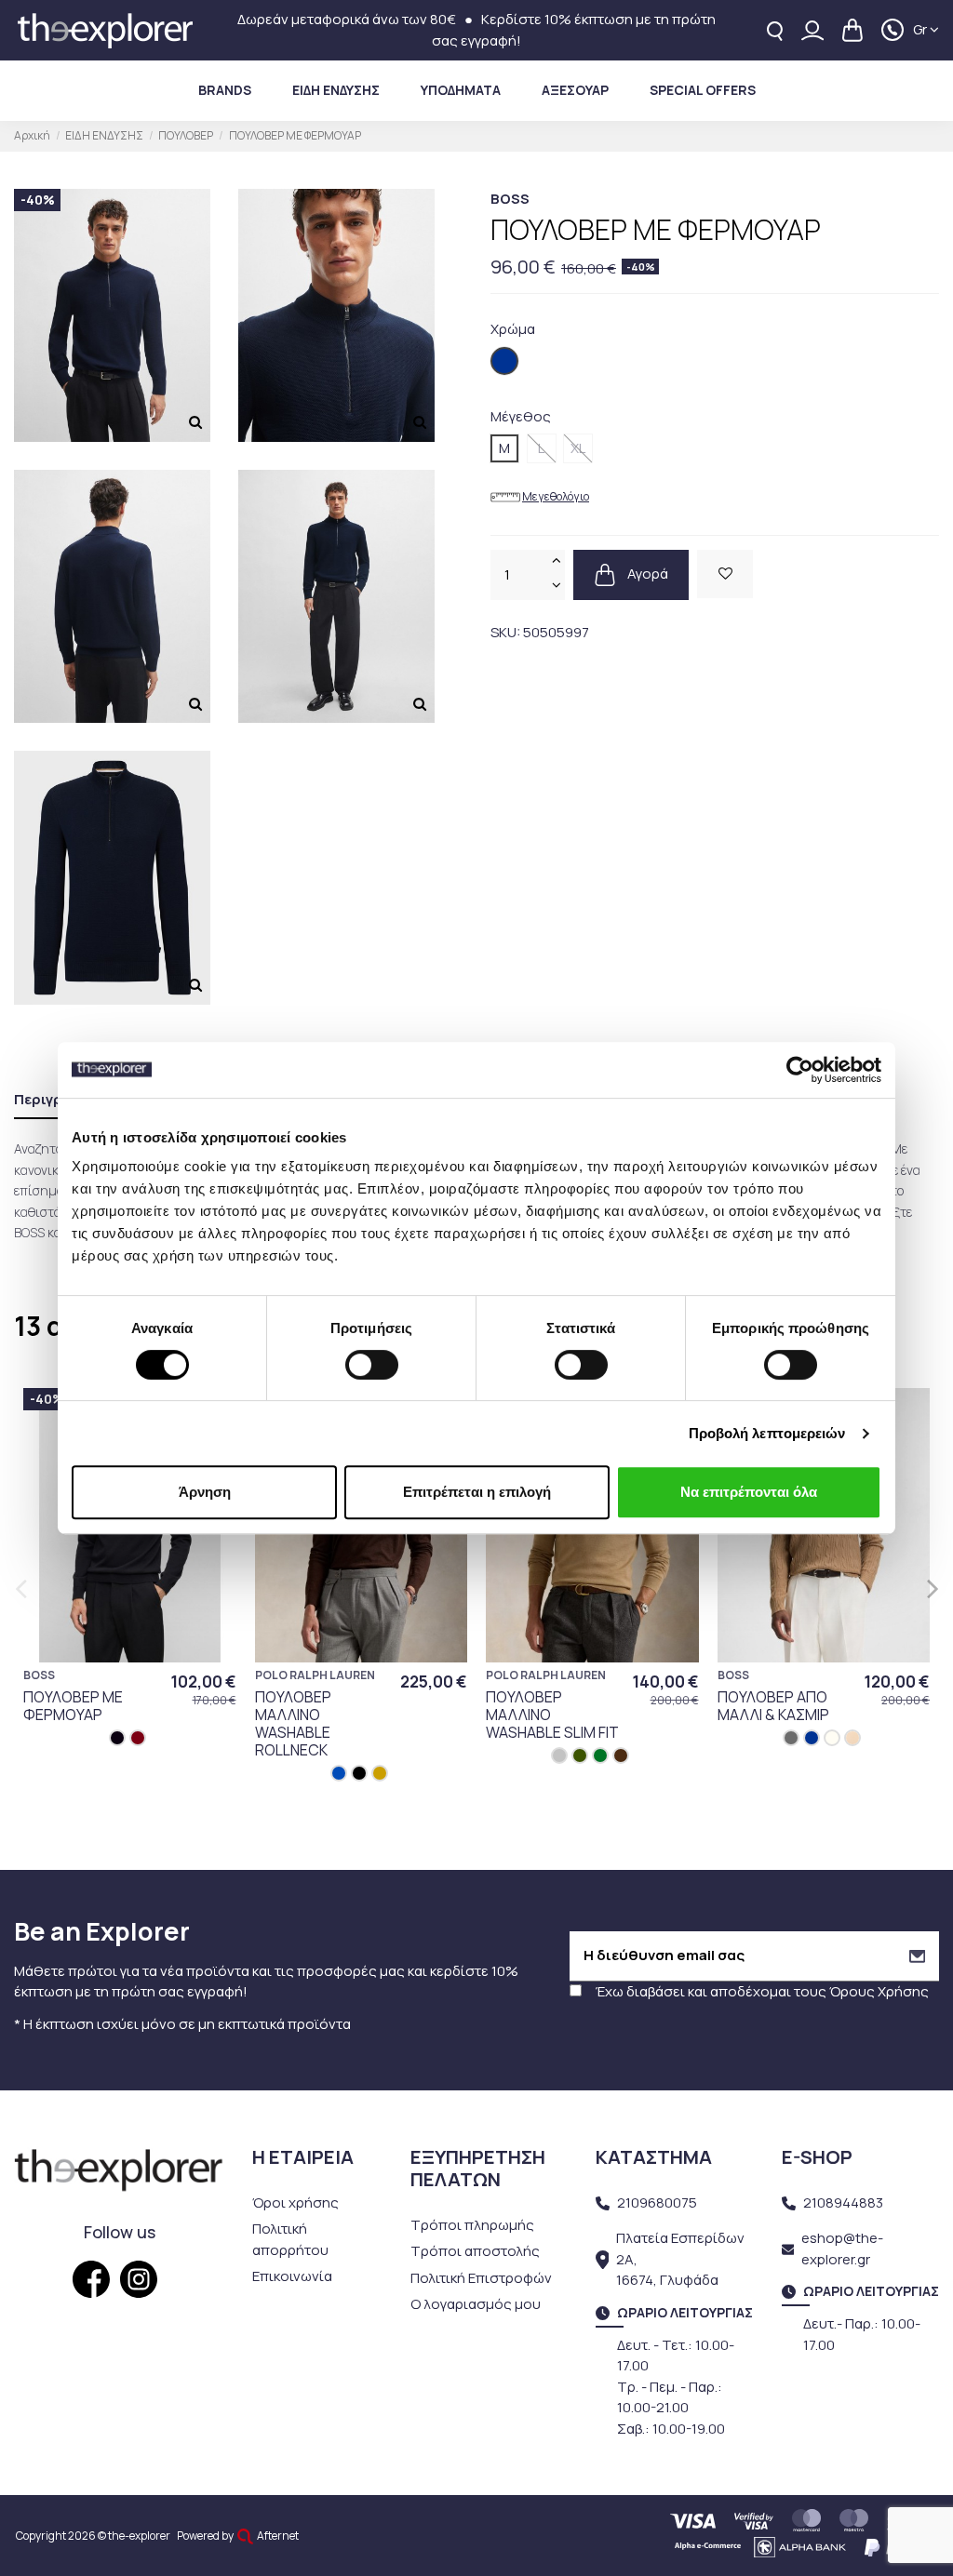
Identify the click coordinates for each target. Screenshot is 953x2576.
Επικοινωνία (292, 2276)
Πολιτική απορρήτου (290, 2239)
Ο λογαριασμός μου (476, 2304)
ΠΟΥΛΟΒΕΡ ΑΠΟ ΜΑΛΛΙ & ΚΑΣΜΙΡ (773, 1706)
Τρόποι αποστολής (475, 2251)
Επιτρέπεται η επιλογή (477, 1492)
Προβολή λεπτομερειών (767, 1433)
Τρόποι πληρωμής (472, 2225)
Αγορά (646, 574)
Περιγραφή (53, 1099)
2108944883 (843, 2202)
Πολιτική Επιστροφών (481, 2278)
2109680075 (657, 2202)
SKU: (505, 632)
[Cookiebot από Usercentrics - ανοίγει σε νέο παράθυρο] (800, 1070)
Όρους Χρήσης (879, 1991)
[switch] (372, 1365)
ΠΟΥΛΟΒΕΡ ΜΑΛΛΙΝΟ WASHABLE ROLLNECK (293, 1724)
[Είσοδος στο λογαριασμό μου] (812, 30)
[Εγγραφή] (917, 1956)
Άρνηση (205, 1492)
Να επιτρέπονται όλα (749, 1492)
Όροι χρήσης (295, 2202)
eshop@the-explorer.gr (842, 2249)
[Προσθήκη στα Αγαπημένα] (725, 574)
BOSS (510, 199)
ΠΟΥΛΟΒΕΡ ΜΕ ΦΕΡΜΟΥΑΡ (73, 1706)
